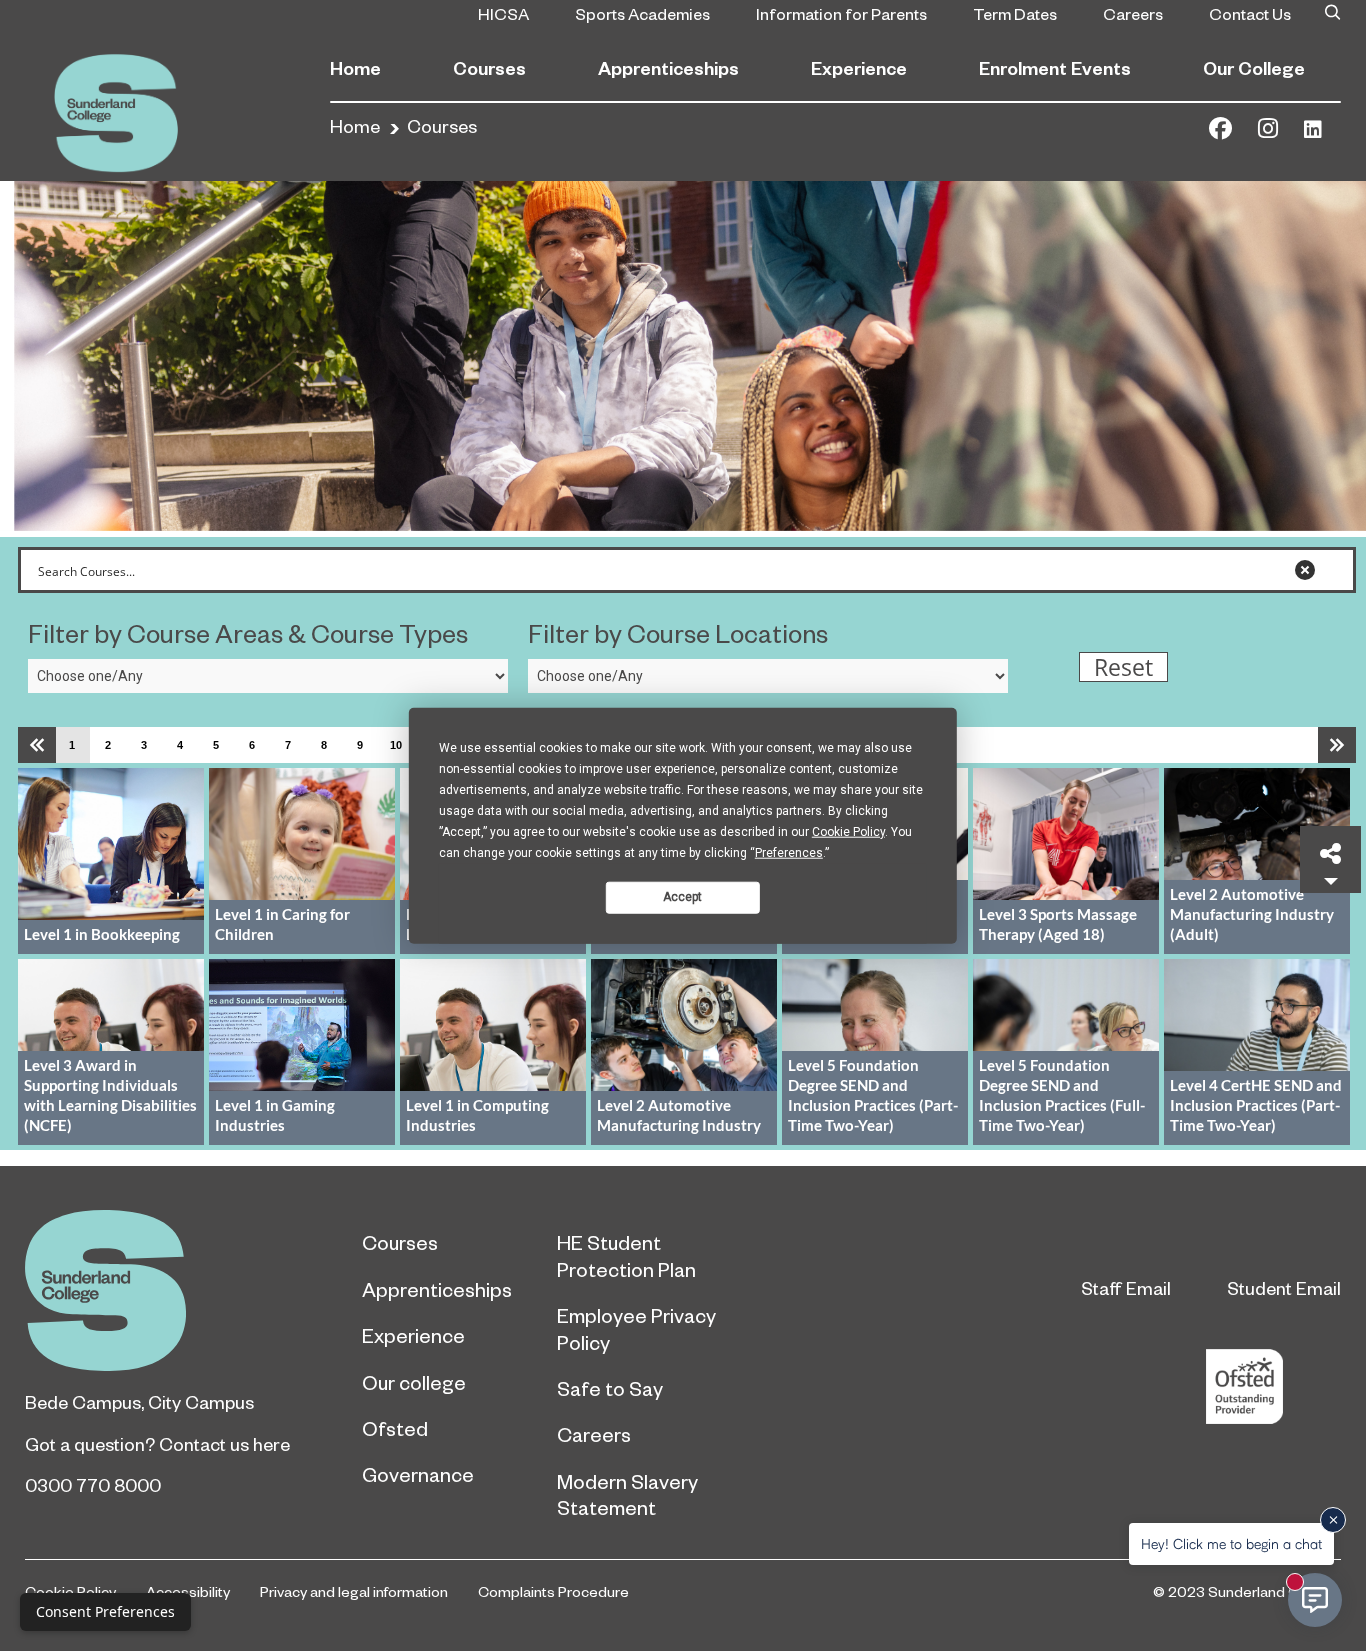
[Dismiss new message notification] (1333, 1520)
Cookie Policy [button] (848, 831)
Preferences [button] (789, 852)
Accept (682, 897)
